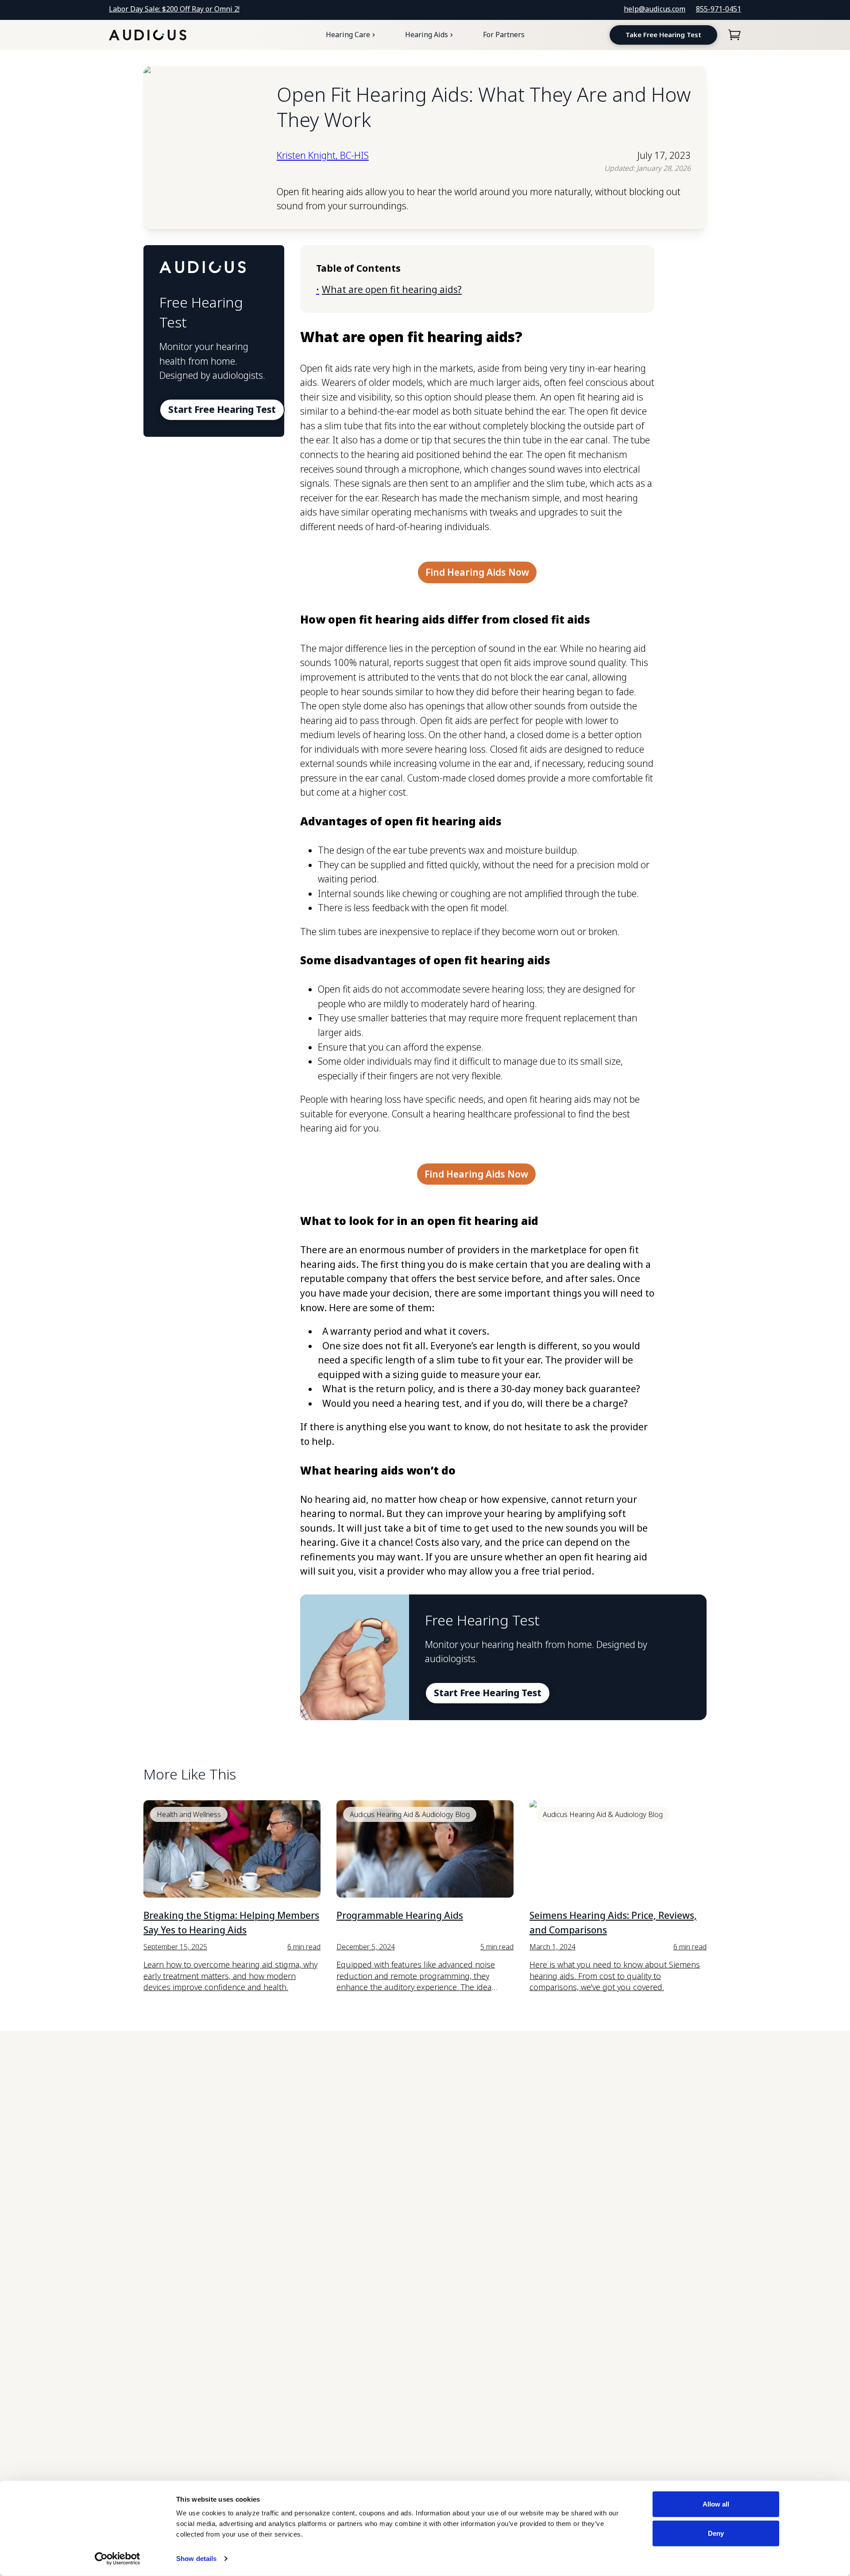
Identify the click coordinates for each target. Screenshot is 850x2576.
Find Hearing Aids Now (477, 572)
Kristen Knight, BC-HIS (323, 155)
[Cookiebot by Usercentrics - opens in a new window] (118, 2559)
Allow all (716, 2504)
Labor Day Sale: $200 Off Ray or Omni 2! (174, 9)
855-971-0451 (719, 9)
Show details (196, 2559)
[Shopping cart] (734, 35)
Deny (716, 2533)
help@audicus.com (655, 9)
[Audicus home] (148, 35)
